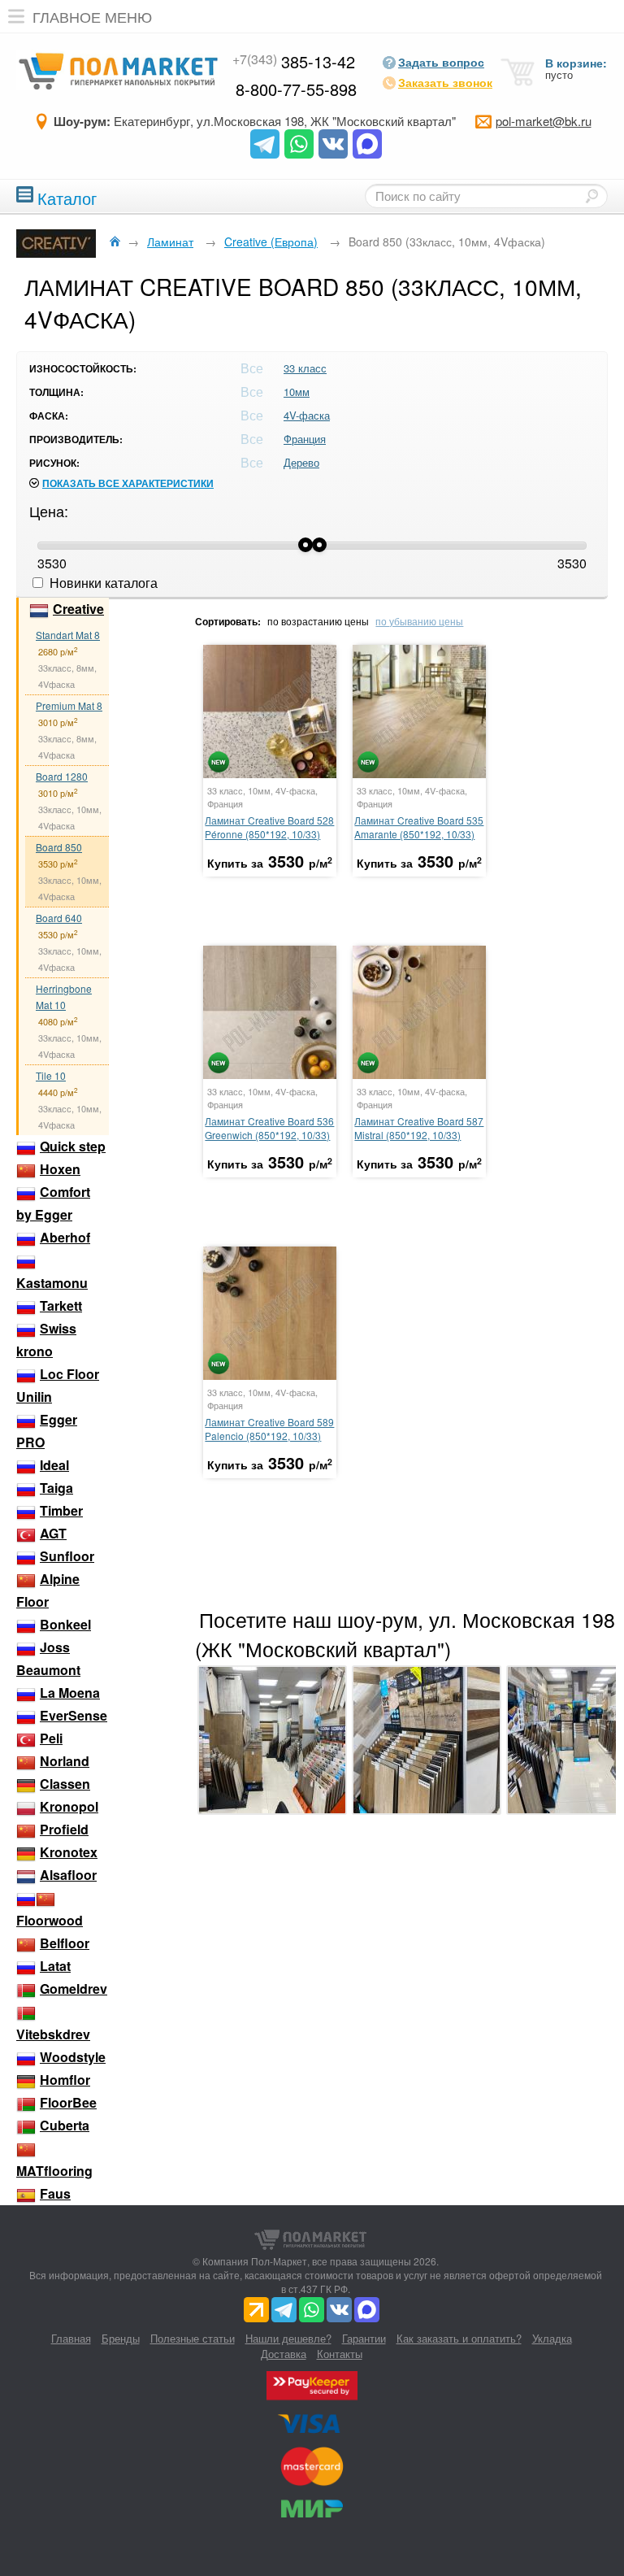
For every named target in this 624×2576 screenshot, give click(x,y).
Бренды (121, 2338)
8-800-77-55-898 (296, 89)
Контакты (340, 2354)
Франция (305, 439)
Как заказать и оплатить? (459, 2338)
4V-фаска (307, 415)
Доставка (284, 2354)
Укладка (552, 2338)
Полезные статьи (193, 2338)
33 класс (305, 368)
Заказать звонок (445, 82)
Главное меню (92, 16)
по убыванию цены (419, 621)
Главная (71, 2338)
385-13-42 (294, 61)
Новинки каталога (102, 583)
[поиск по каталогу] (591, 196)
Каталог (67, 196)
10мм (297, 392)
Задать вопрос (441, 62)
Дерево (301, 462)
